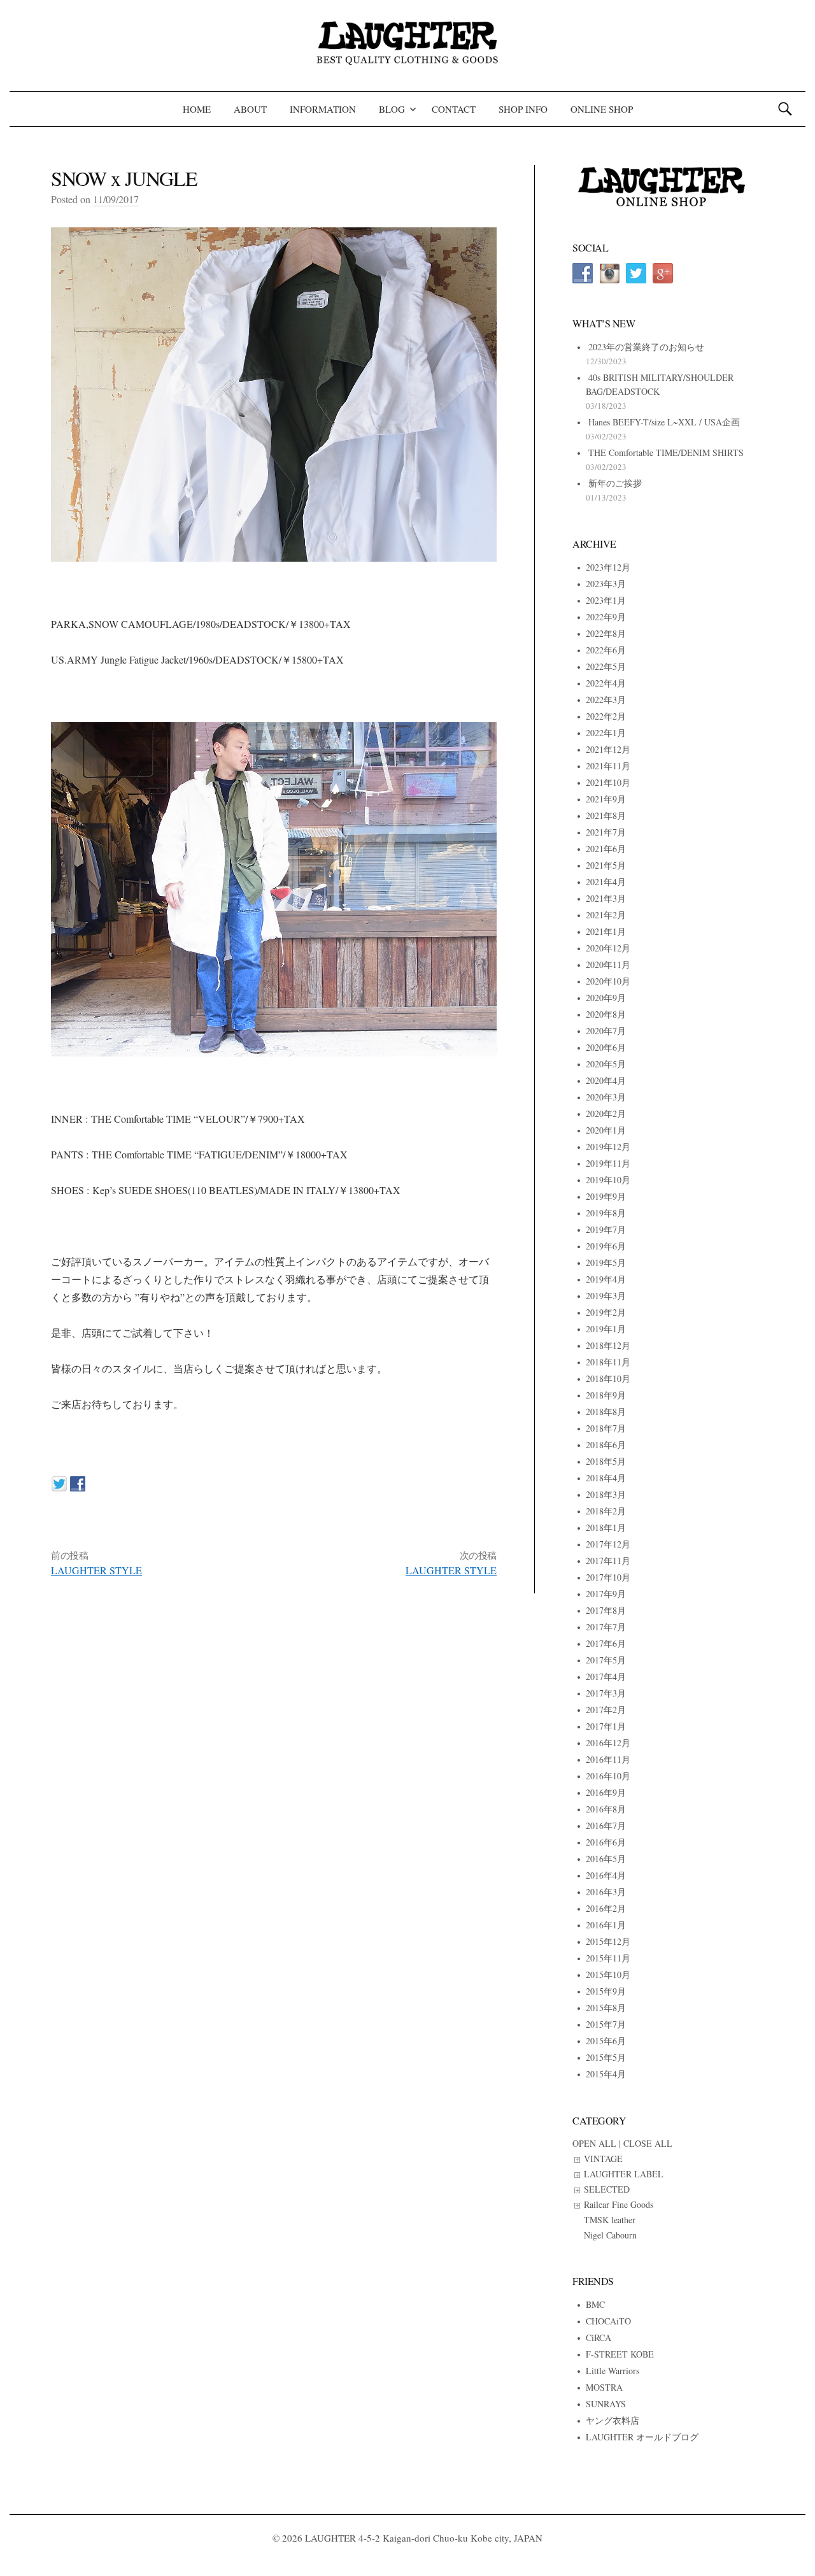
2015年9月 (606, 1991)
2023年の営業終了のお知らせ (646, 347)
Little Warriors (613, 2371)
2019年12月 (608, 1147)
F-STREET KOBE (620, 2354)
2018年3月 (606, 1494)
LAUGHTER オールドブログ (642, 2437)
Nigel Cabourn (610, 2235)
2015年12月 (608, 1941)
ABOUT (250, 109)
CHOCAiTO (608, 2321)
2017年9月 (606, 1594)
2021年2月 (606, 915)
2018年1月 (606, 1527)
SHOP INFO (523, 109)
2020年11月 (608, 964)
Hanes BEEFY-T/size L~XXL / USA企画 (664, 422)
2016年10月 (608, 1776)
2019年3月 (606, 1296)
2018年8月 (606, 1412)
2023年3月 (606, 584)
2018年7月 (606, 1428)
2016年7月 (606, 1825)
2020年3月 (606, 1097)
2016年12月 (608, 1743)
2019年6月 (606, 1246)
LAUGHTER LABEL (624, 2174)
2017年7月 (606, 1627)
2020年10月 (608, 981)
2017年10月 (608, 1577)
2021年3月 (606, 898)
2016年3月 (606, 1892)
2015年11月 (608, 1958)
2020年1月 (606, 1130)
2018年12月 (608, 1345)
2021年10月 (608, 782)
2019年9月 (606, 1196)
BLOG (392, 109)
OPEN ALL (594, 2143)
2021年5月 (606, 865)
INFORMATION (323, 109)
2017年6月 (606, 1643)
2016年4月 (606, 1875)
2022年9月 (606, 617)
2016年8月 (606, 1809)
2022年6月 (606, 650)
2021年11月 (608, 766)
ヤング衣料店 (613, 2420)
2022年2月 (606, 716)
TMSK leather (610, 2220)
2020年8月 (606, 1014)
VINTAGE (603, 2159)
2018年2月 (606, 1511)
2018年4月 (606, 1478)
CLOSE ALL (648, 2143)
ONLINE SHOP (602, 109)
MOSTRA (604, 2387)
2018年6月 (606, 1445)
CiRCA (599, 2338)
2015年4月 (606, 2074)
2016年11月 (608, 1759)
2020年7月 (606, 1031)
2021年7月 (606, 832)
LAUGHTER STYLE (96, 1570)
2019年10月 (608, 1180)
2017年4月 (606, 1676)
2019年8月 (606, 1213)
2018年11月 (608, 1362)
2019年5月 (606, 1263)
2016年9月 (606, 1792)
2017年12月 (608, 1544)
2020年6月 (606, 1047)
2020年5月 (606, 1064)
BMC (595, 2304)
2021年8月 (606, 815)
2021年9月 (606, 799)
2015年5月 (606, 2057)
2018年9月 (606, 1395)
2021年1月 (606, 931)
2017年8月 (606, 1610)
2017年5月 (606, 1660)
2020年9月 (606, 998)
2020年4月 (606, 1080)
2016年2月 (606, 1908)
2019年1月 (606, 1329)
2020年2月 (606, 1114)
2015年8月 (606, 2008)
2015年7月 (606, 2024)
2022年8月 (606, 633)
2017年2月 (606, 1710)
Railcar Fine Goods (619, 2204)
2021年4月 (606, 882)
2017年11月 (608, 1561)
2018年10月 (608, 1378)
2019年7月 (606, 1229)
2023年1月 (606, 600)
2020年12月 (608, 948)
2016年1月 (606, 1925)
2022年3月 (606, 700)
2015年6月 (606, 2041)
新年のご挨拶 (615, 483)
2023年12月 (608, 567)
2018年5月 (606, 1461)
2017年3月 (606, 1693)
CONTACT (454, 109)
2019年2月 (606, 1312)
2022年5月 (606, 666)
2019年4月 (606, 1279)
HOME (197, 109)
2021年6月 (606, 849)
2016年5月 (606, 1859)
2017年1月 (606, 1726)
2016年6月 (606, 1842)
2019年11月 (608, 1163)
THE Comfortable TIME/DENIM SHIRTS (666, 452)
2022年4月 (606, 683)
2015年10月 (608, 1975)
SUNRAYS (606, 2404)
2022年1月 (606, 733)
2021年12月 (608, 749)
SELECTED (607, 2189)
